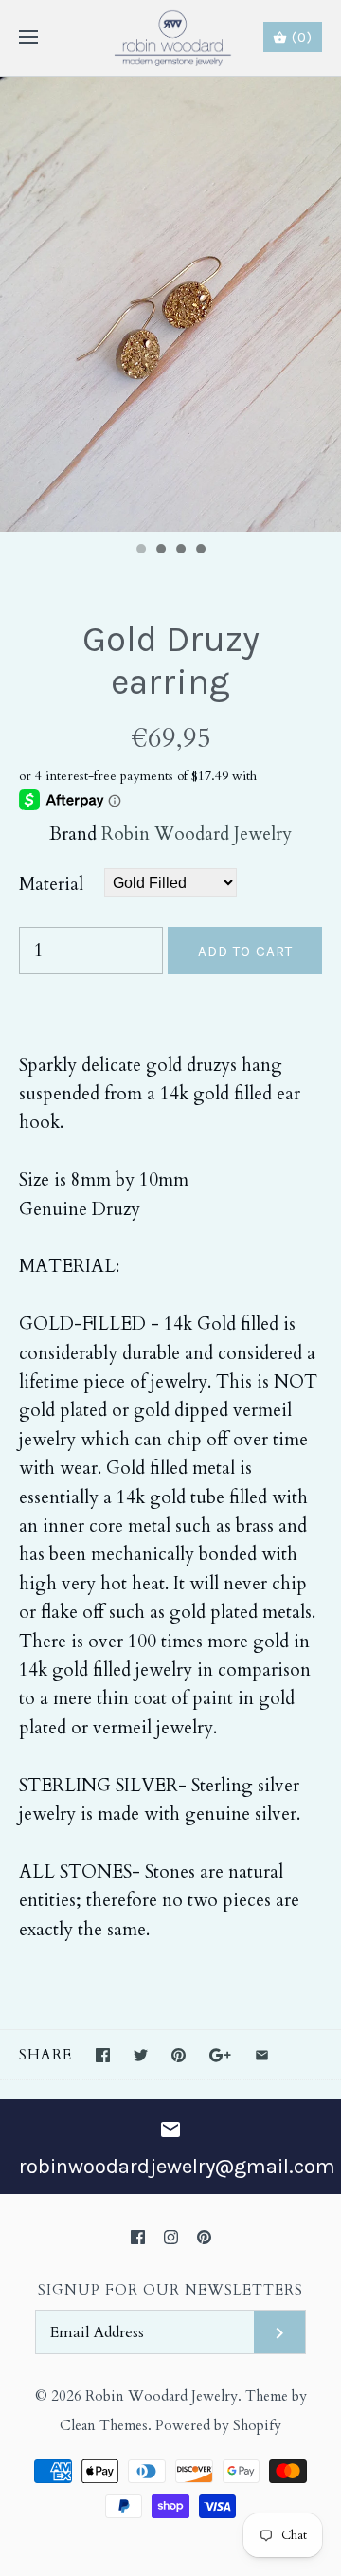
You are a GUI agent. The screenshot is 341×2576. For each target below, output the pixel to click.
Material (51, 884)
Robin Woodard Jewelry (197, 834)
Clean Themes (104, 2426)
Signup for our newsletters (170, 2290)
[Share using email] (262, 2055)
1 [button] (140, 551)
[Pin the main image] (179, 2055)
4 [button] (200, 551)
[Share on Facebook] (103, 2055)
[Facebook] (138, 2237)
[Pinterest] (204, 2237)
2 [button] (160, 551)
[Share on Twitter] (141, 2055)
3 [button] (180, 551)
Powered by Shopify (218, 2426)
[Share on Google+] (220, 2055)
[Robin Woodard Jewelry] (171, 38)
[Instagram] (171, 2237)
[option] (170, 304)
